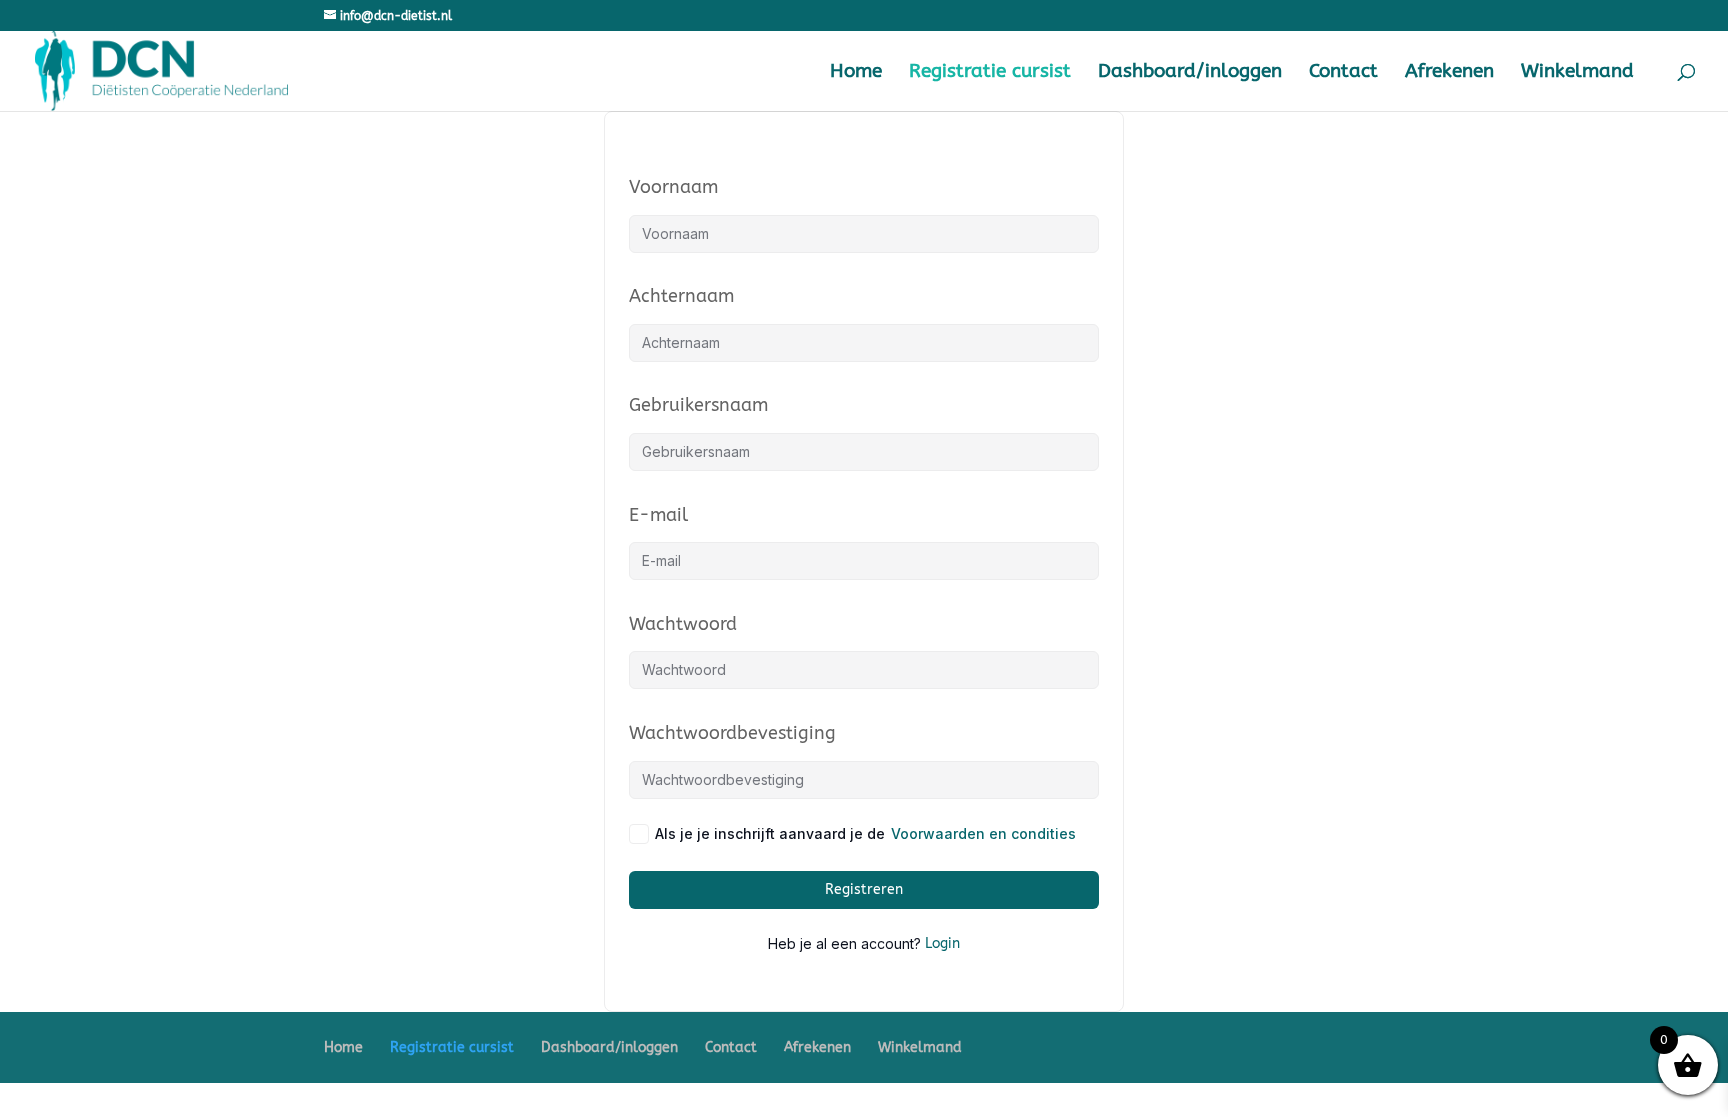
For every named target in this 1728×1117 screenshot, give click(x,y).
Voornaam (673, 187)
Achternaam (681, 296)
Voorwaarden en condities (983, 833)
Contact (1343, 73)
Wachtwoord (683, 624)
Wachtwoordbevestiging (732, 733)
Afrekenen (1449, 73)
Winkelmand (1577, 73)
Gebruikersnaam (698, 405)
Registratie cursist (990, 73)
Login (942, 943)
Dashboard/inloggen (1190, 73)
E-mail (658, 515)
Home (856, 73)
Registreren (864, 889)
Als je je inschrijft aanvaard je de (865, 833)
